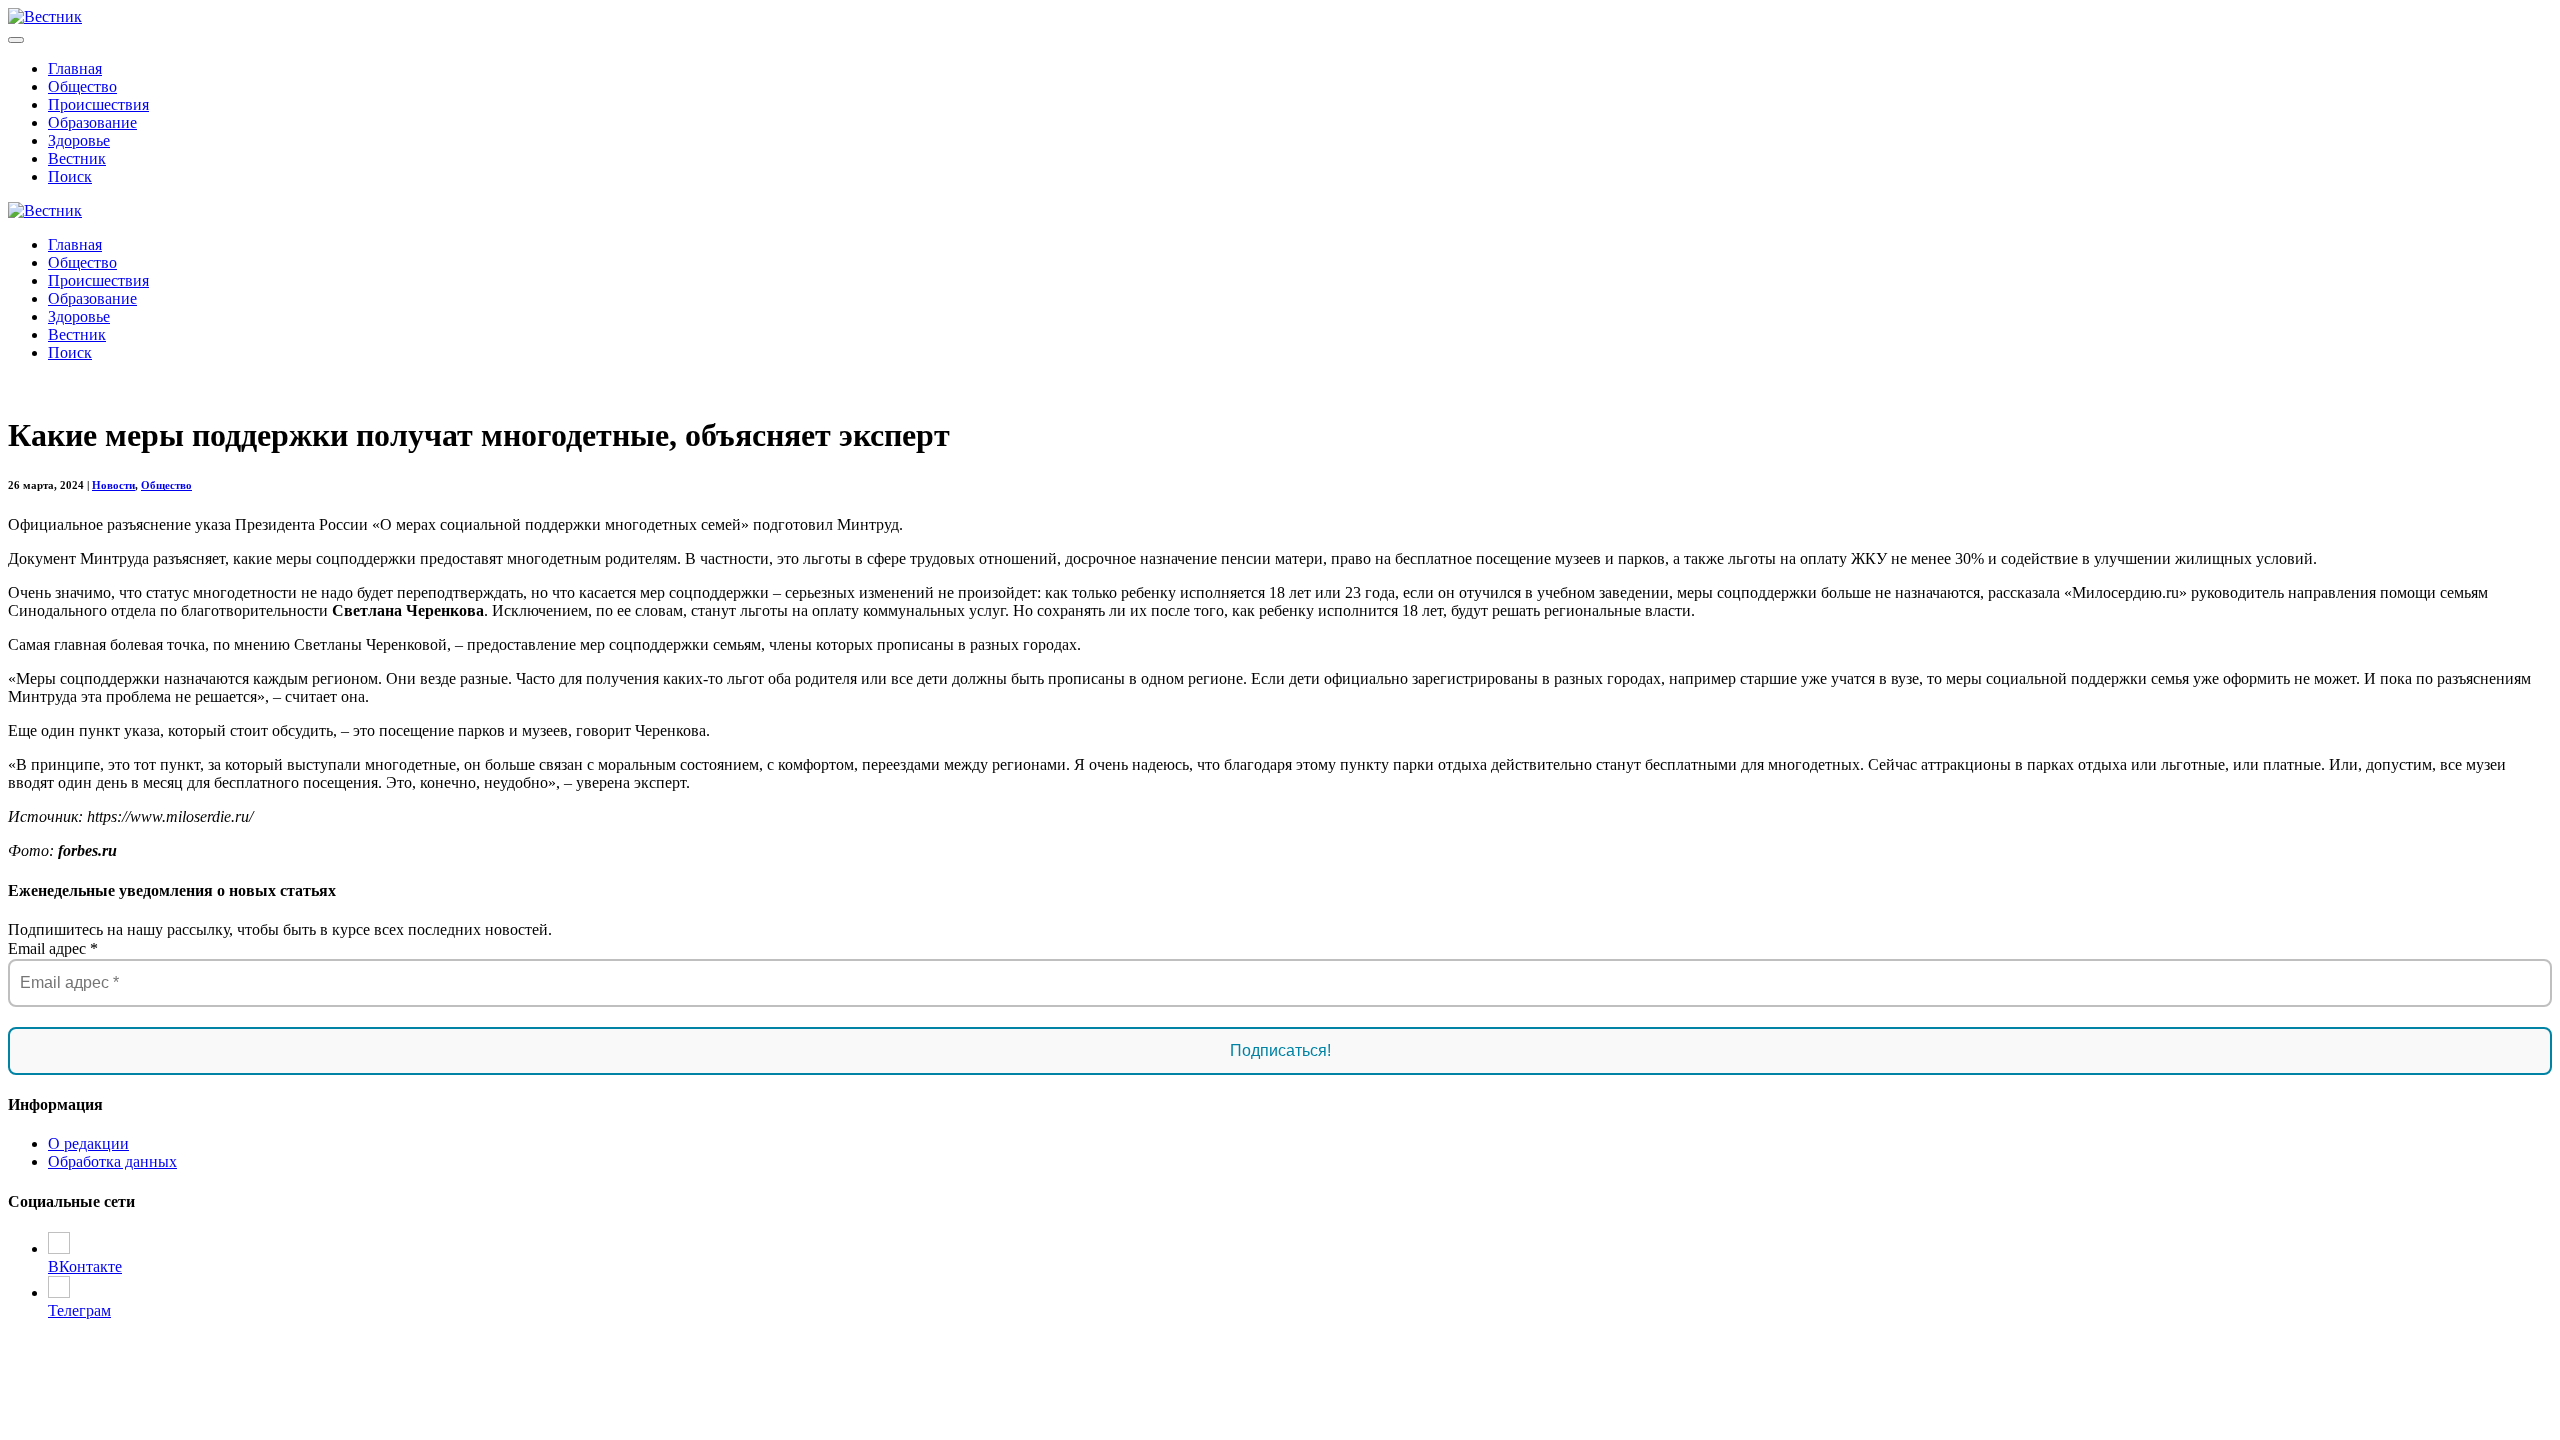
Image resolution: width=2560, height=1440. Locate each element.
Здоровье (79, 140)
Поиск (70, 176)
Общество (82, 86)
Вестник (77, 158)
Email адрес (53, 948)
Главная (75, 68)
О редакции (88, 1143)
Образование (92, 122)
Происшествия (98, 104)
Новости (113, 485)
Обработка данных (112, 1161)
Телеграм (79, 1310)
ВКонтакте (85, 1266)
